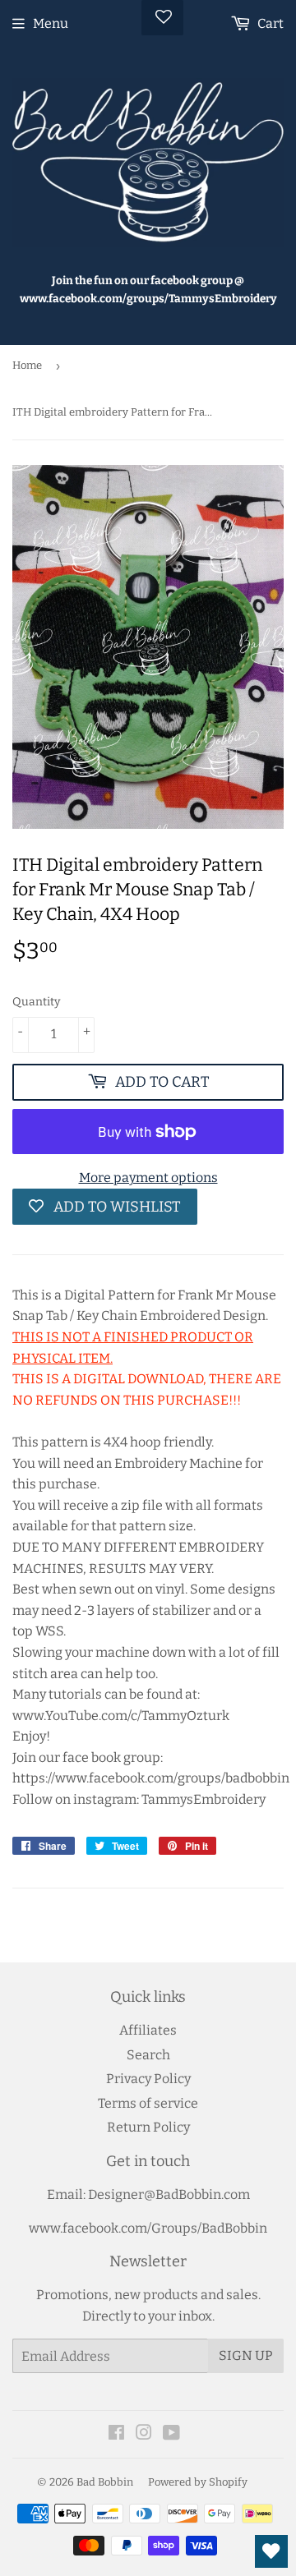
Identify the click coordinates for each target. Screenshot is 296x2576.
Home (27, 365)
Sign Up (246, 2355)
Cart (269, 23)
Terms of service (148, 2103)
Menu (51, 23)
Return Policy (148, 2127)
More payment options (148, 1178)
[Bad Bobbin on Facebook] (116, 2434)
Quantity (36, 1002)
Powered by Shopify (198, 2482)
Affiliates (148, 2030)
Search (148, 2055)
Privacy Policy (148, 2079)
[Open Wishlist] (271, 2551)
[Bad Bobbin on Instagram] (144, 2434)
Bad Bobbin (105, 2482)
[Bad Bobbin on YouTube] (171, 2434)
